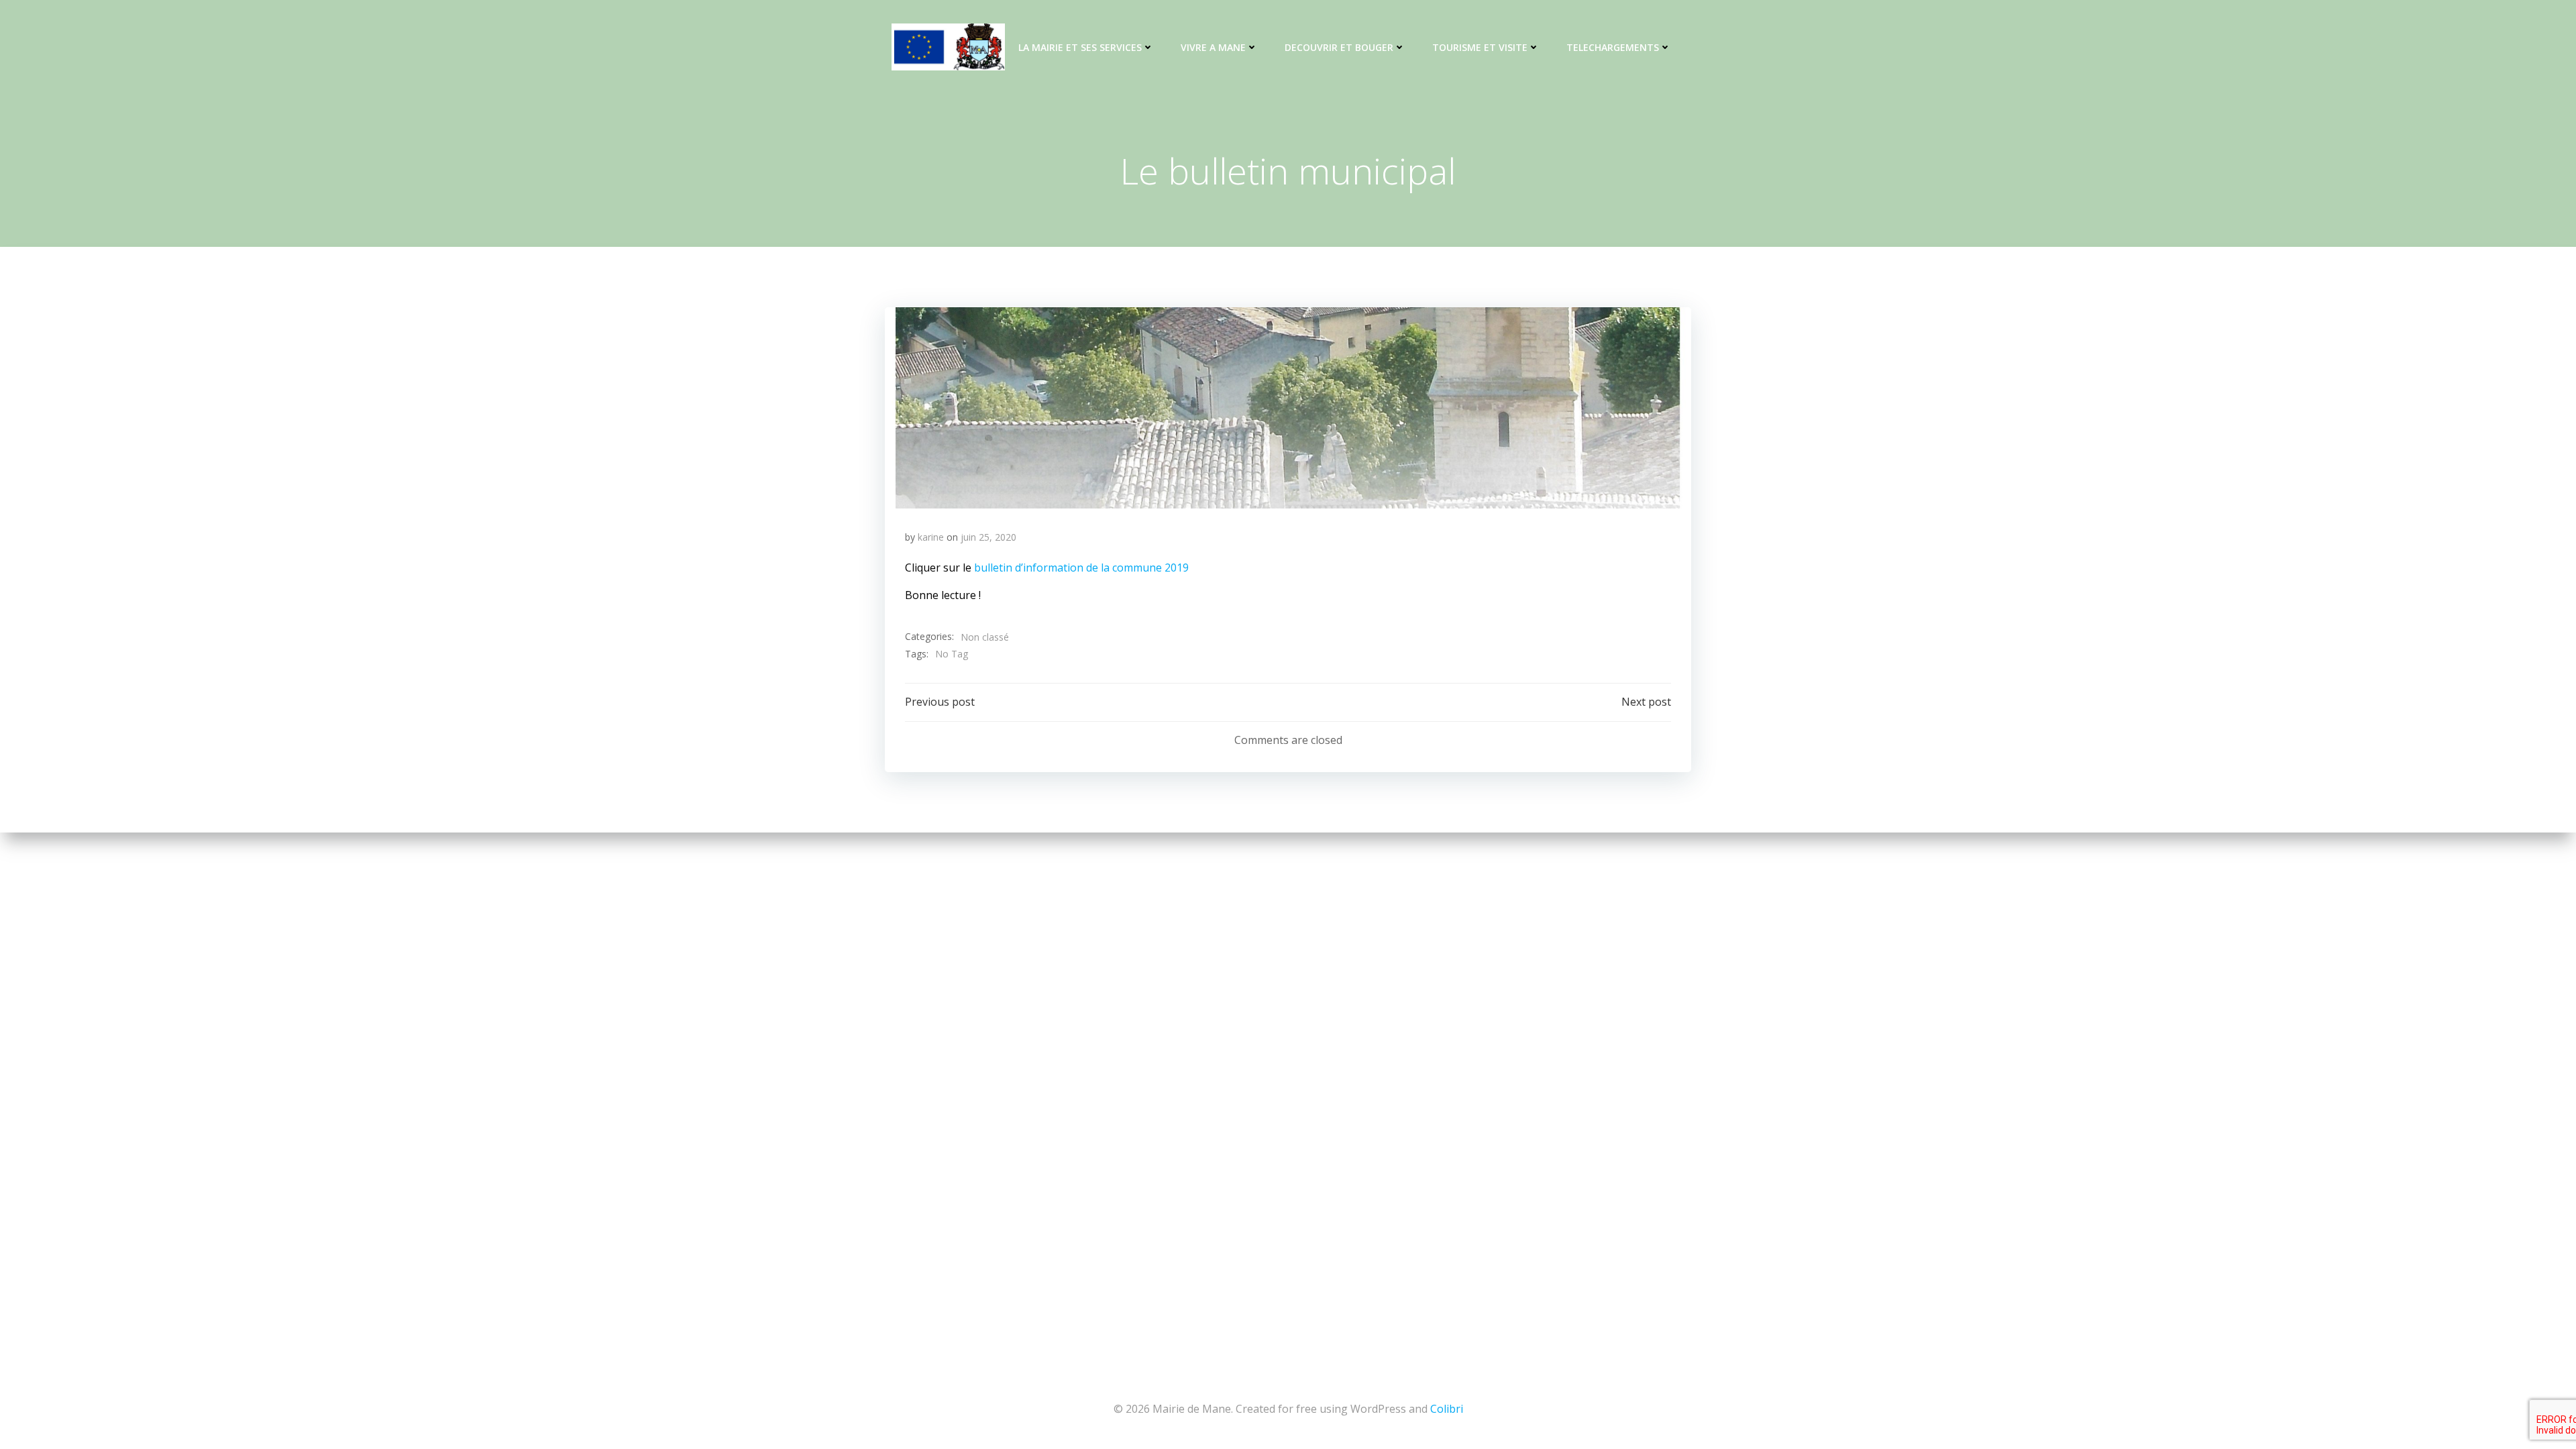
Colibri (1447, 1409)
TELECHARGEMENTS (1613, 47)
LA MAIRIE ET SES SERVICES (1080, 47)
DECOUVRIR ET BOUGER (1339, 47)
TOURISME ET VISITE (1480, 47)
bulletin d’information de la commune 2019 (1081, 568)
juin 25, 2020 (988, 537)
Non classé (985, 637)
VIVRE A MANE (1213, 47)
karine (931, 537)
